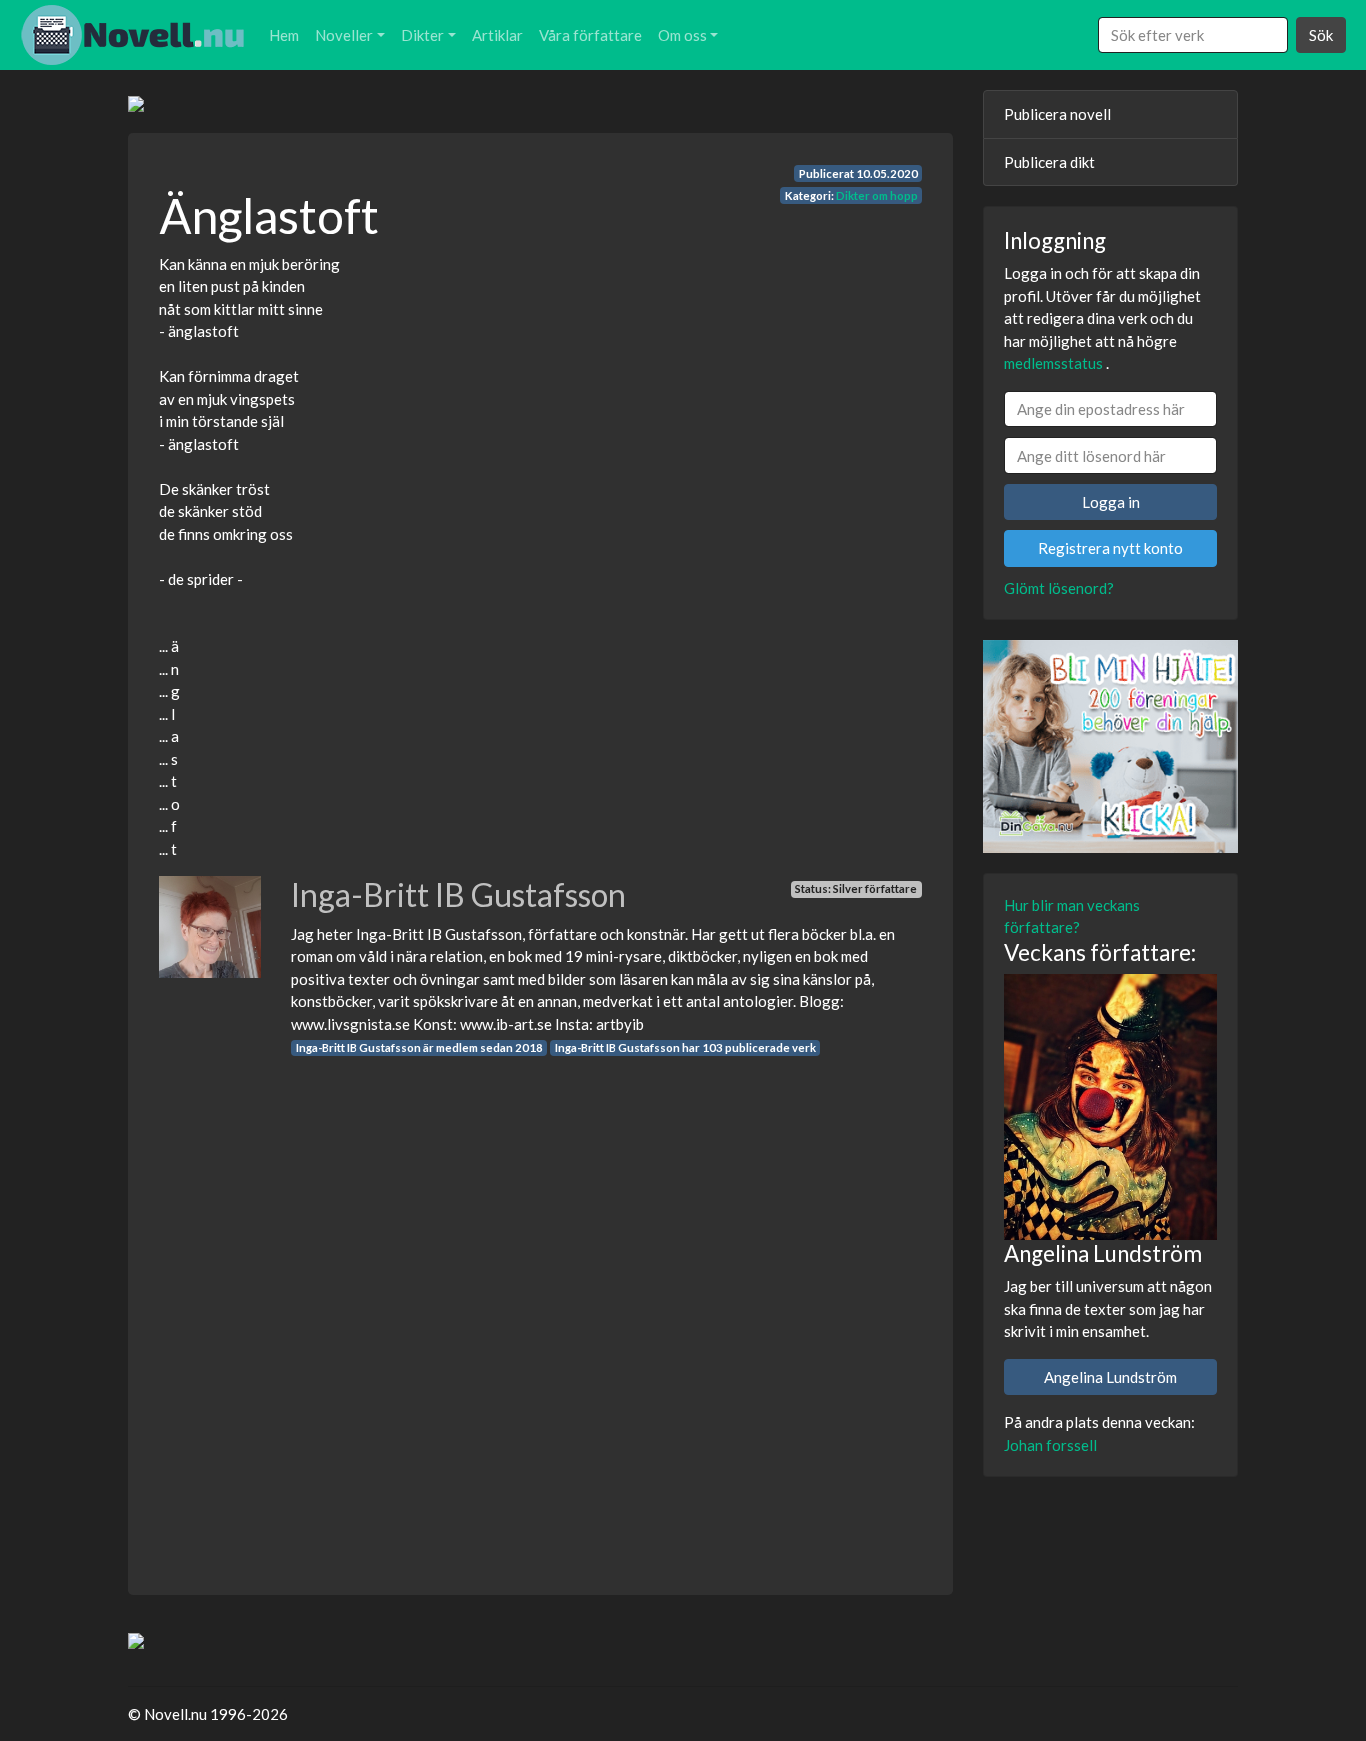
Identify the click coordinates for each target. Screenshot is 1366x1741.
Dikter (422, 35)
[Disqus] (540, 1308)
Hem (284, 35)
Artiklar (497, 35)
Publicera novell (1057, 114)
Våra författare (590, 35)
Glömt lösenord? (1059, 588)
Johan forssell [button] (1050, 1445)
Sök (1321, 35)
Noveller (344, 35)
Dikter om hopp (877, 195)
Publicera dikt (1049, 162)
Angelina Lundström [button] (1110, 1377)
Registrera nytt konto (1110, 548)
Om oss (682, 35)
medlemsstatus (1053, 363)
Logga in (1111, 502)
